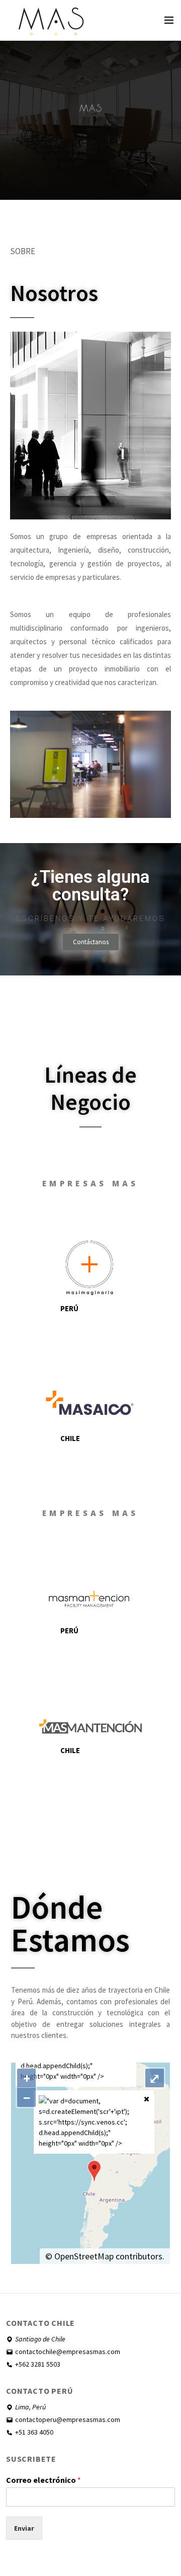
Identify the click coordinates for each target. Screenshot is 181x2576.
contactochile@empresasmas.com (68, 2352)
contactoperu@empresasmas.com (68, 2419)
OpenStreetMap (84, 2256)
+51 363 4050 (34, 2432)
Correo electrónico (43, 2480)
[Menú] (169, 20)
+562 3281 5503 (38, 2364)
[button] (91, 942)
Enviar (24, 2528)
